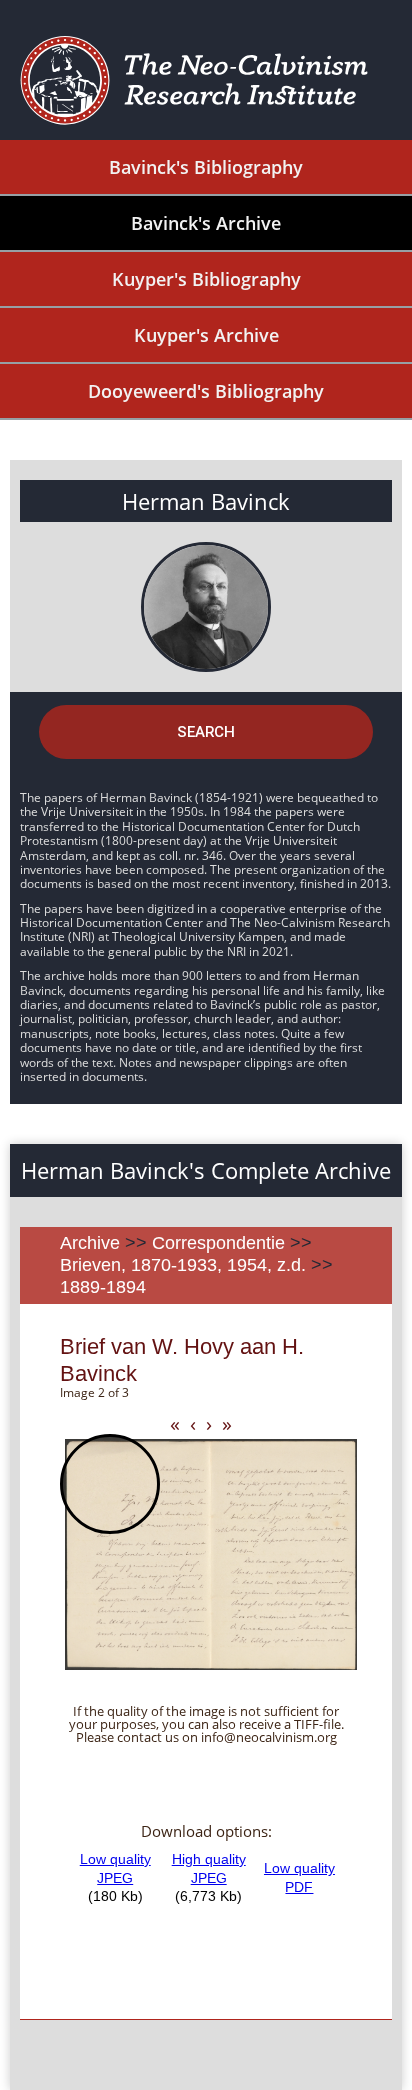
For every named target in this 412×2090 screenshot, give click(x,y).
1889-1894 (103, 1287)
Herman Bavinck (206, 501)
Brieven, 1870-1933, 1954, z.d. (183, 1265)
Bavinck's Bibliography (206, 167)
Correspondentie (218, 1243)
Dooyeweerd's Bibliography (206, 391)
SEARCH (206, 732)
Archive (90, 1243)
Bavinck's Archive (206, 223)
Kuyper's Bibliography (206, 279)
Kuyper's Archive (206, 335)
